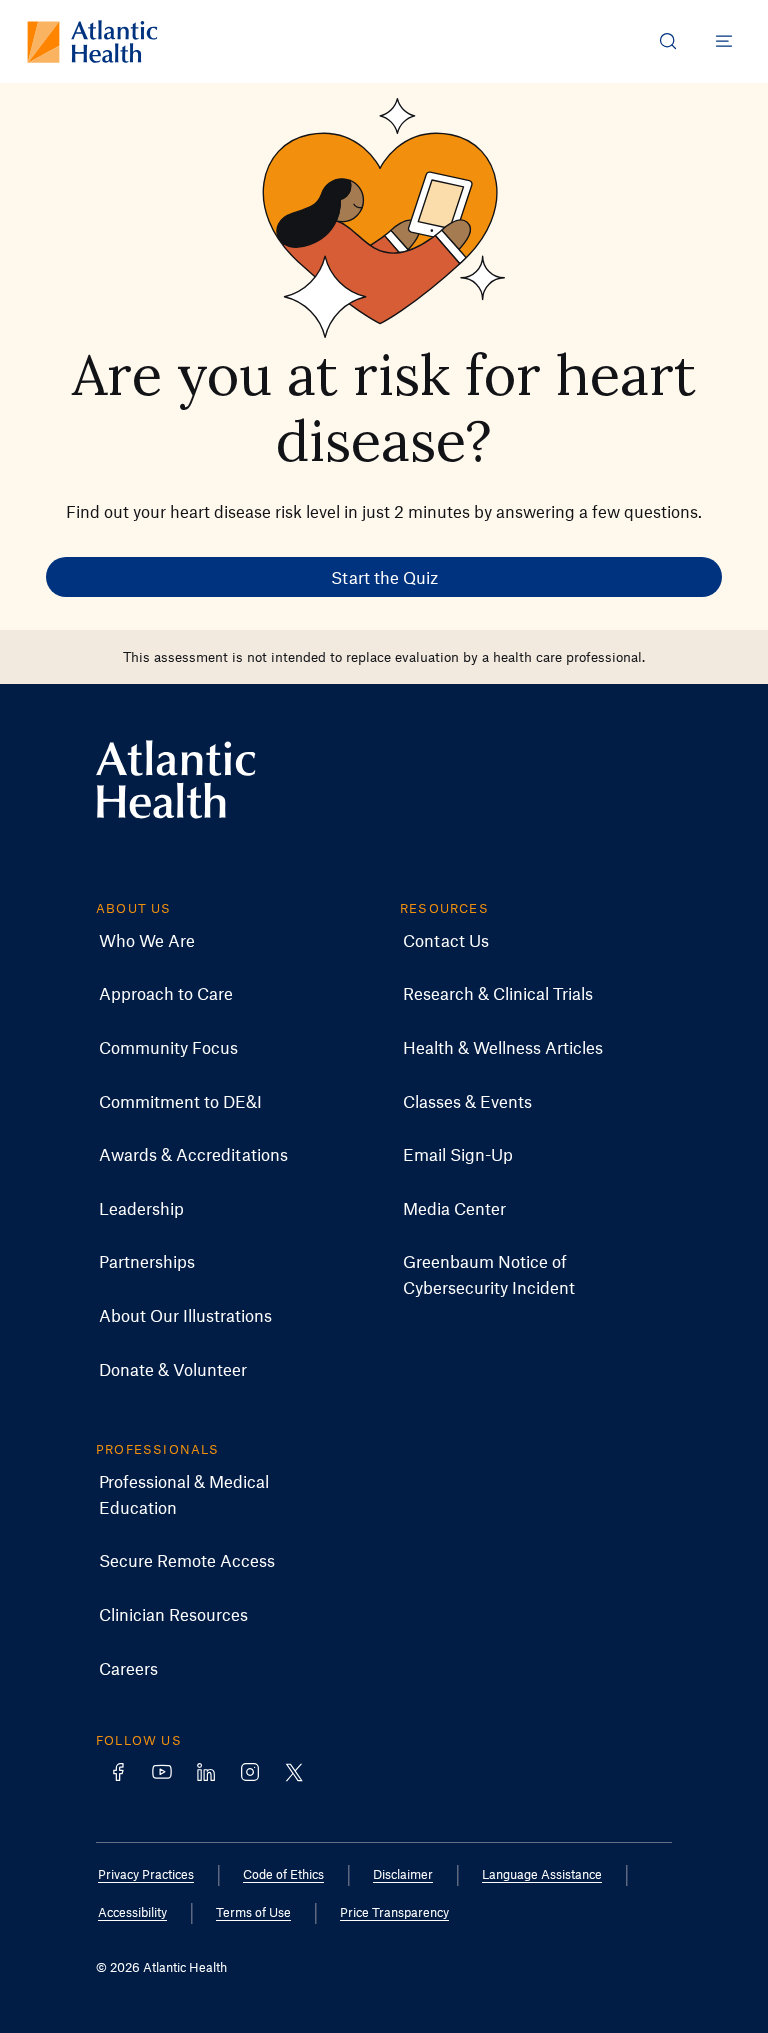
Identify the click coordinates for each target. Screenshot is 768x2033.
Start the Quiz (384, 577)
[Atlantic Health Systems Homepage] (92, 41)
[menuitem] (147, 941)
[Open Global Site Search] (668, 41)
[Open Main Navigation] (724, 41)
